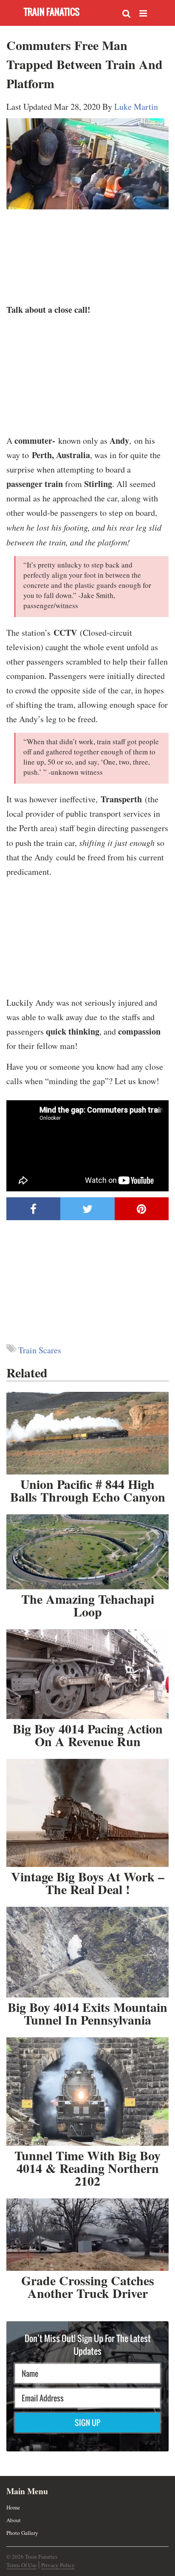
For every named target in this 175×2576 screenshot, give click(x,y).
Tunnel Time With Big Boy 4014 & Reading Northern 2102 (87, 2168)
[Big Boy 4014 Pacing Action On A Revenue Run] (87, 1674)
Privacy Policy (58, 2565)
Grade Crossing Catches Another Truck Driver (88, 2287)
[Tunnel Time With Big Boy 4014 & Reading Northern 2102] (87, 2092)
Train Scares (40, 1350)
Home (13, 2507)
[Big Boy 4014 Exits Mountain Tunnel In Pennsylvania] (87, 1952)
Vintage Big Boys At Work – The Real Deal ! (88, 1883)
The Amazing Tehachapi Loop (88, 1605)
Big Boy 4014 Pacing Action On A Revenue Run (88, 1735)
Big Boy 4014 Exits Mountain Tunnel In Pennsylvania (87, 2013)
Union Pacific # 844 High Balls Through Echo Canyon (88, 1490)
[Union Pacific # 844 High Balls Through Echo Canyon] (87, 1433)
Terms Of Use (21, 2565)
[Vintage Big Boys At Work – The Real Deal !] (87, 1813)
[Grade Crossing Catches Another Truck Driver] (87, 2235)
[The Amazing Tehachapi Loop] (87, 1552)
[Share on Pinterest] (142, 1209)
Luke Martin (136, 107)
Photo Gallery (22, 2533)
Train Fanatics (52, 12)
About (14, 2520)
